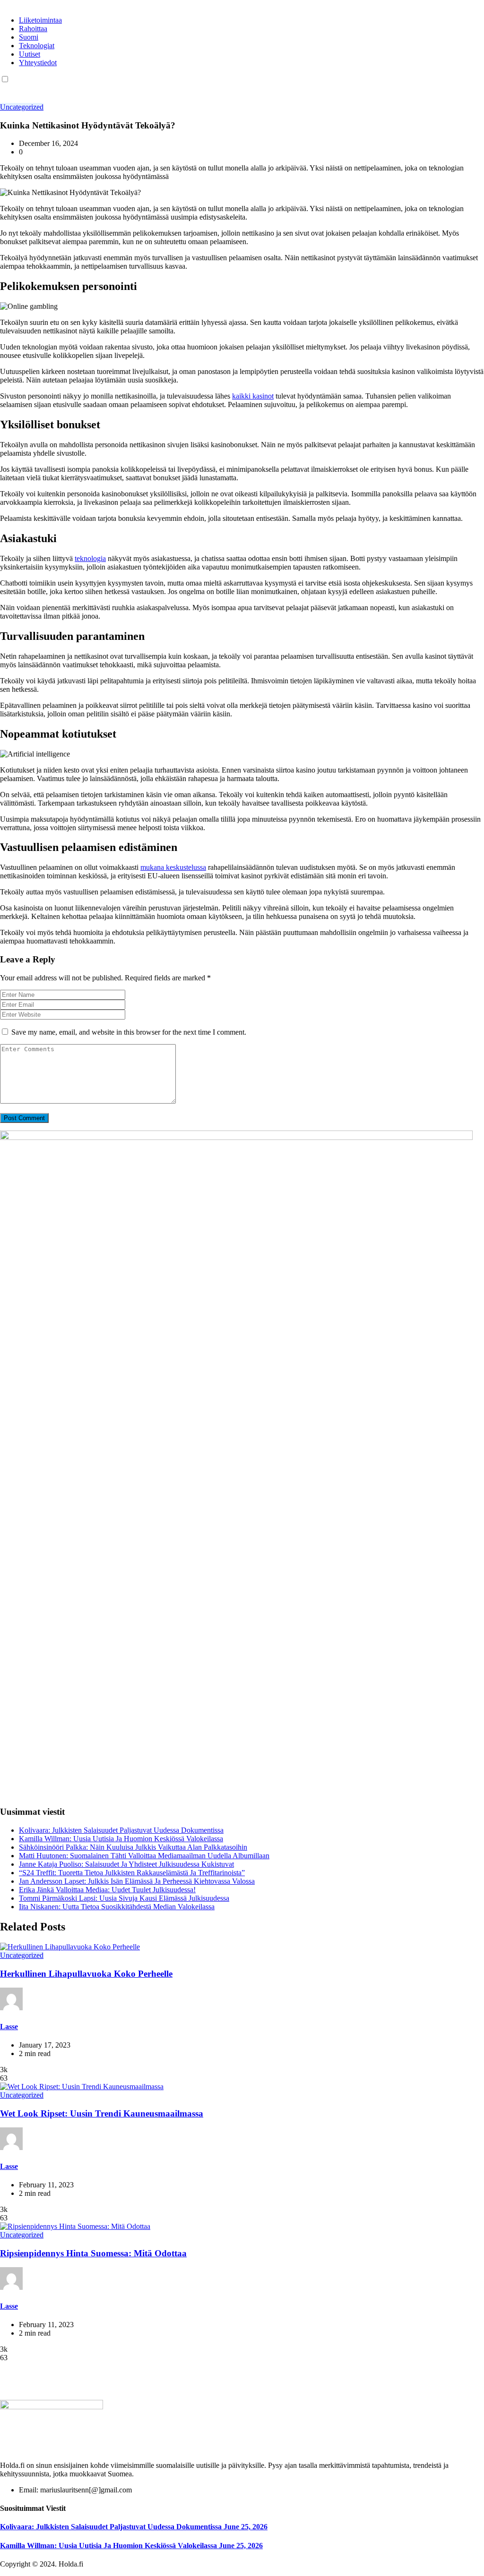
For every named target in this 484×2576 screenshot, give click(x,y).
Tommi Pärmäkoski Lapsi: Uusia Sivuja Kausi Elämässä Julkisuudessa (124, 1898)
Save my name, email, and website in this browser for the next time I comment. (129, 1032)
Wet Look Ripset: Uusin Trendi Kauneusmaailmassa (102, 2113)
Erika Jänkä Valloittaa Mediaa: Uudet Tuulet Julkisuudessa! (107, 1890)
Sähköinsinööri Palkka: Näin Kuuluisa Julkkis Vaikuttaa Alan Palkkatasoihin (133, 1847)
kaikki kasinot (253, 396)
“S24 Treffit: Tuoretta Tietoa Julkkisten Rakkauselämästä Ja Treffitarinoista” (132, 1873)
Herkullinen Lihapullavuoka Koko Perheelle (86, 1974)
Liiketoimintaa (40, 20)
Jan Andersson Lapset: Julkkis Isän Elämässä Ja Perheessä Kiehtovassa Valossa (137, 1881)
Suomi (29, 37)
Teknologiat (37, 46)
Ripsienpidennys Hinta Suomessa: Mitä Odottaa (93, 2253)
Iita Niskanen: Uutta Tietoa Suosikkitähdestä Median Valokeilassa (117, 1907)
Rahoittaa (33, 29)
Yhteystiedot (38, 63)
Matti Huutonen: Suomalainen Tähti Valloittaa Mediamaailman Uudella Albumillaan (144, 1856)
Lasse (9, 2027)
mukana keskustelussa (173, 867)
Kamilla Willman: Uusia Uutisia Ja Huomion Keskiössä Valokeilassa (121, 1839)
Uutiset (30, 54)
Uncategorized (22, 107)
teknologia (90, 558)
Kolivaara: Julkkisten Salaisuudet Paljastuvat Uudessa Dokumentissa (121, 1830)
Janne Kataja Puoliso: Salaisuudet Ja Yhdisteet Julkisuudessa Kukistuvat (126, 1864)
